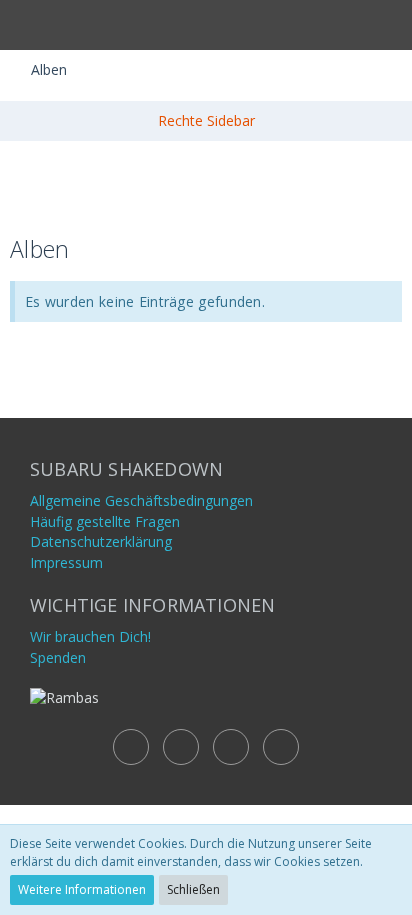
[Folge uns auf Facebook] (231, 747)
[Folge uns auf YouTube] (181, 747)
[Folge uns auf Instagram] (281, 747)
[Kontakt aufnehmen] (131, 747)
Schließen (193, 889)
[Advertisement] (206, 186)
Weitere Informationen (82, 889)
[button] (26, 25)
